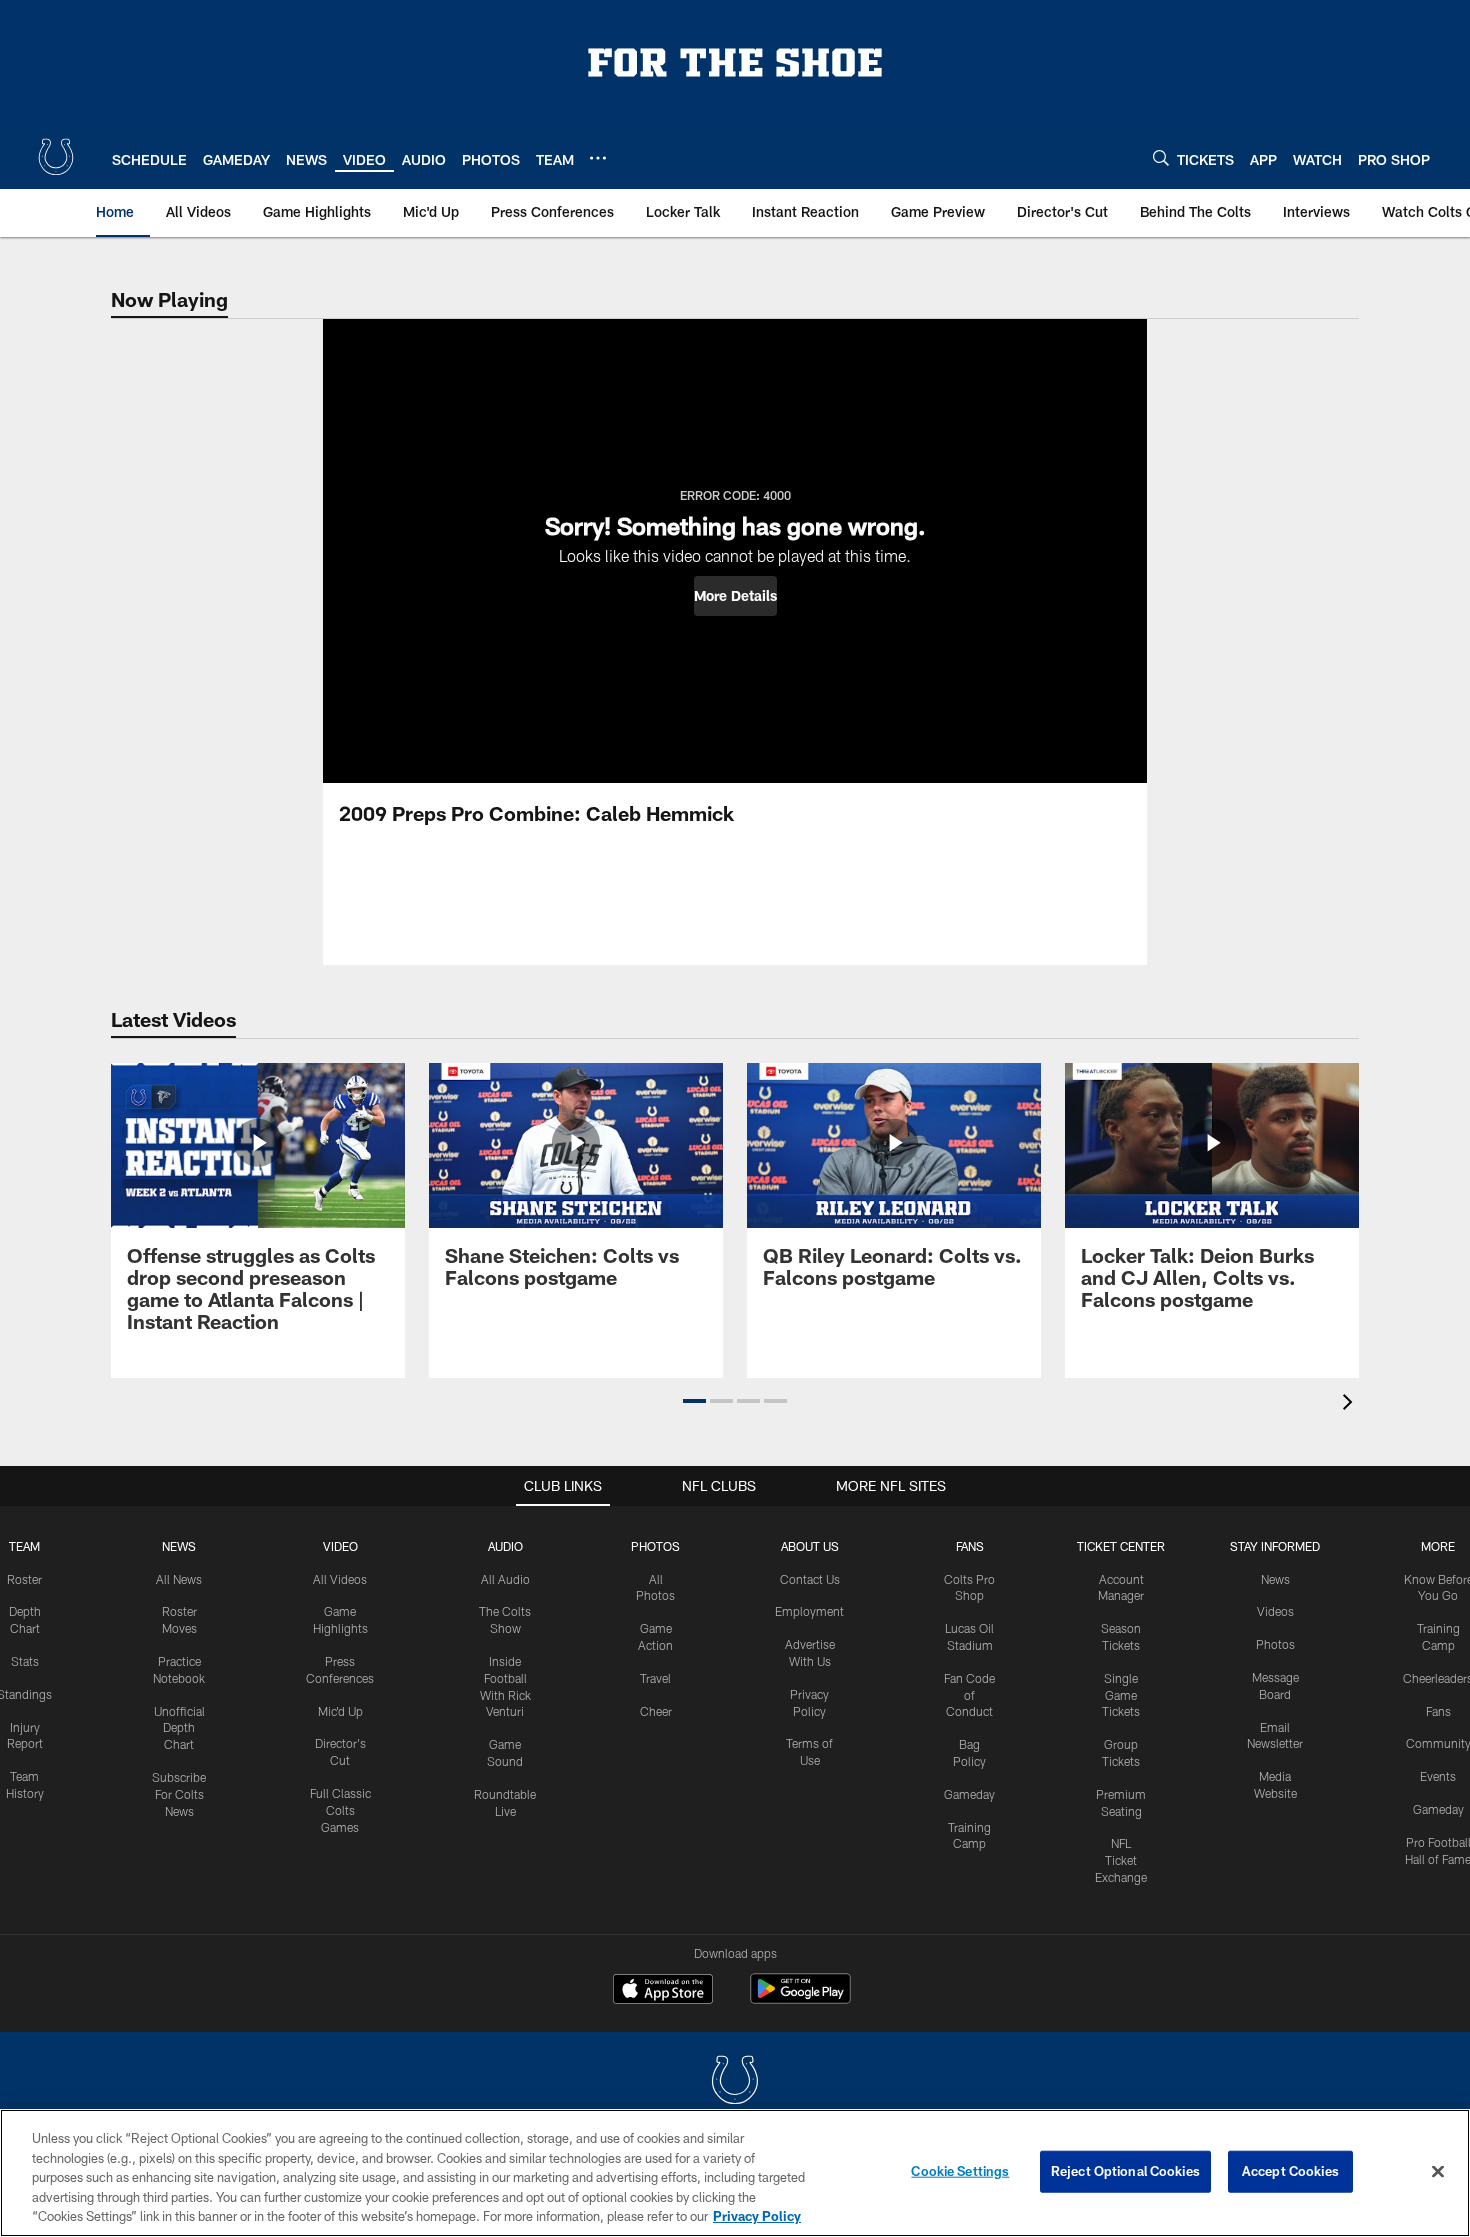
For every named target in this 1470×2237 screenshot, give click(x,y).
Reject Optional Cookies (1125, 2171)
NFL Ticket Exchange (1121, 1860)
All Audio (505, 1579)
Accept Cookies (1290, 2171)
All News (179, 1579)
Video (340, 1546)
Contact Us (810, 1579)
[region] (735, 2173)
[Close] (1438, 2172)
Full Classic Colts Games (340, 1810)
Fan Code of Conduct (969, 1695)
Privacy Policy (757, 2216)
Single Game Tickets (1121, 1695)
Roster (24, 1579)
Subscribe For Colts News (179, 1794)
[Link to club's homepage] (56, 157)
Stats (25, 1661)
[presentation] (1351, 1404)
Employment (809, 1611)
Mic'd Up (340, 1711)
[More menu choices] (598, 158)
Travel (655, 1678)
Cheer (656, 1711)
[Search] (1161, 157)
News (179, 1546)
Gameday (969, 1794)
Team (24, 1546)
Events (1438, 1776)
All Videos (340, 1579)
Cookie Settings (960, 2171)
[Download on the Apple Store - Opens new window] (663, 1991)
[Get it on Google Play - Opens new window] (800, 1998)
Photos (655, 1546)
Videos (1275, 1611)
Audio (505, 1546)
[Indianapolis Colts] (735, 2082)
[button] (735, 596)
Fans (1438, 1711)
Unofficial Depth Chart (179, 1728)
